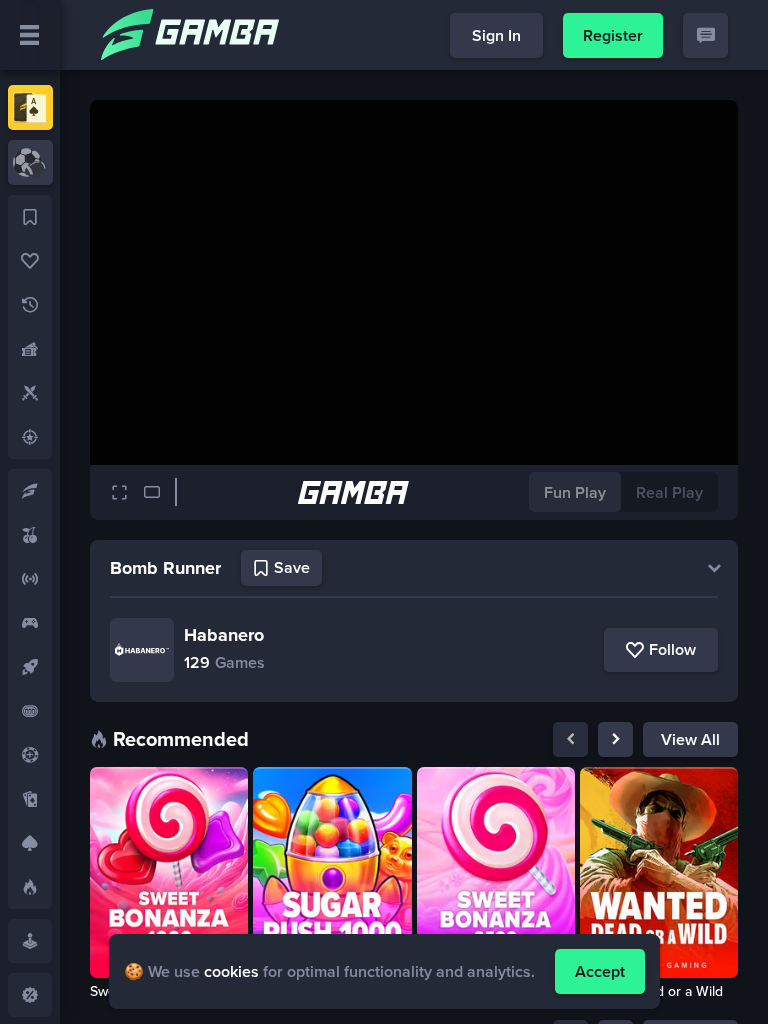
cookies (231, 971)
